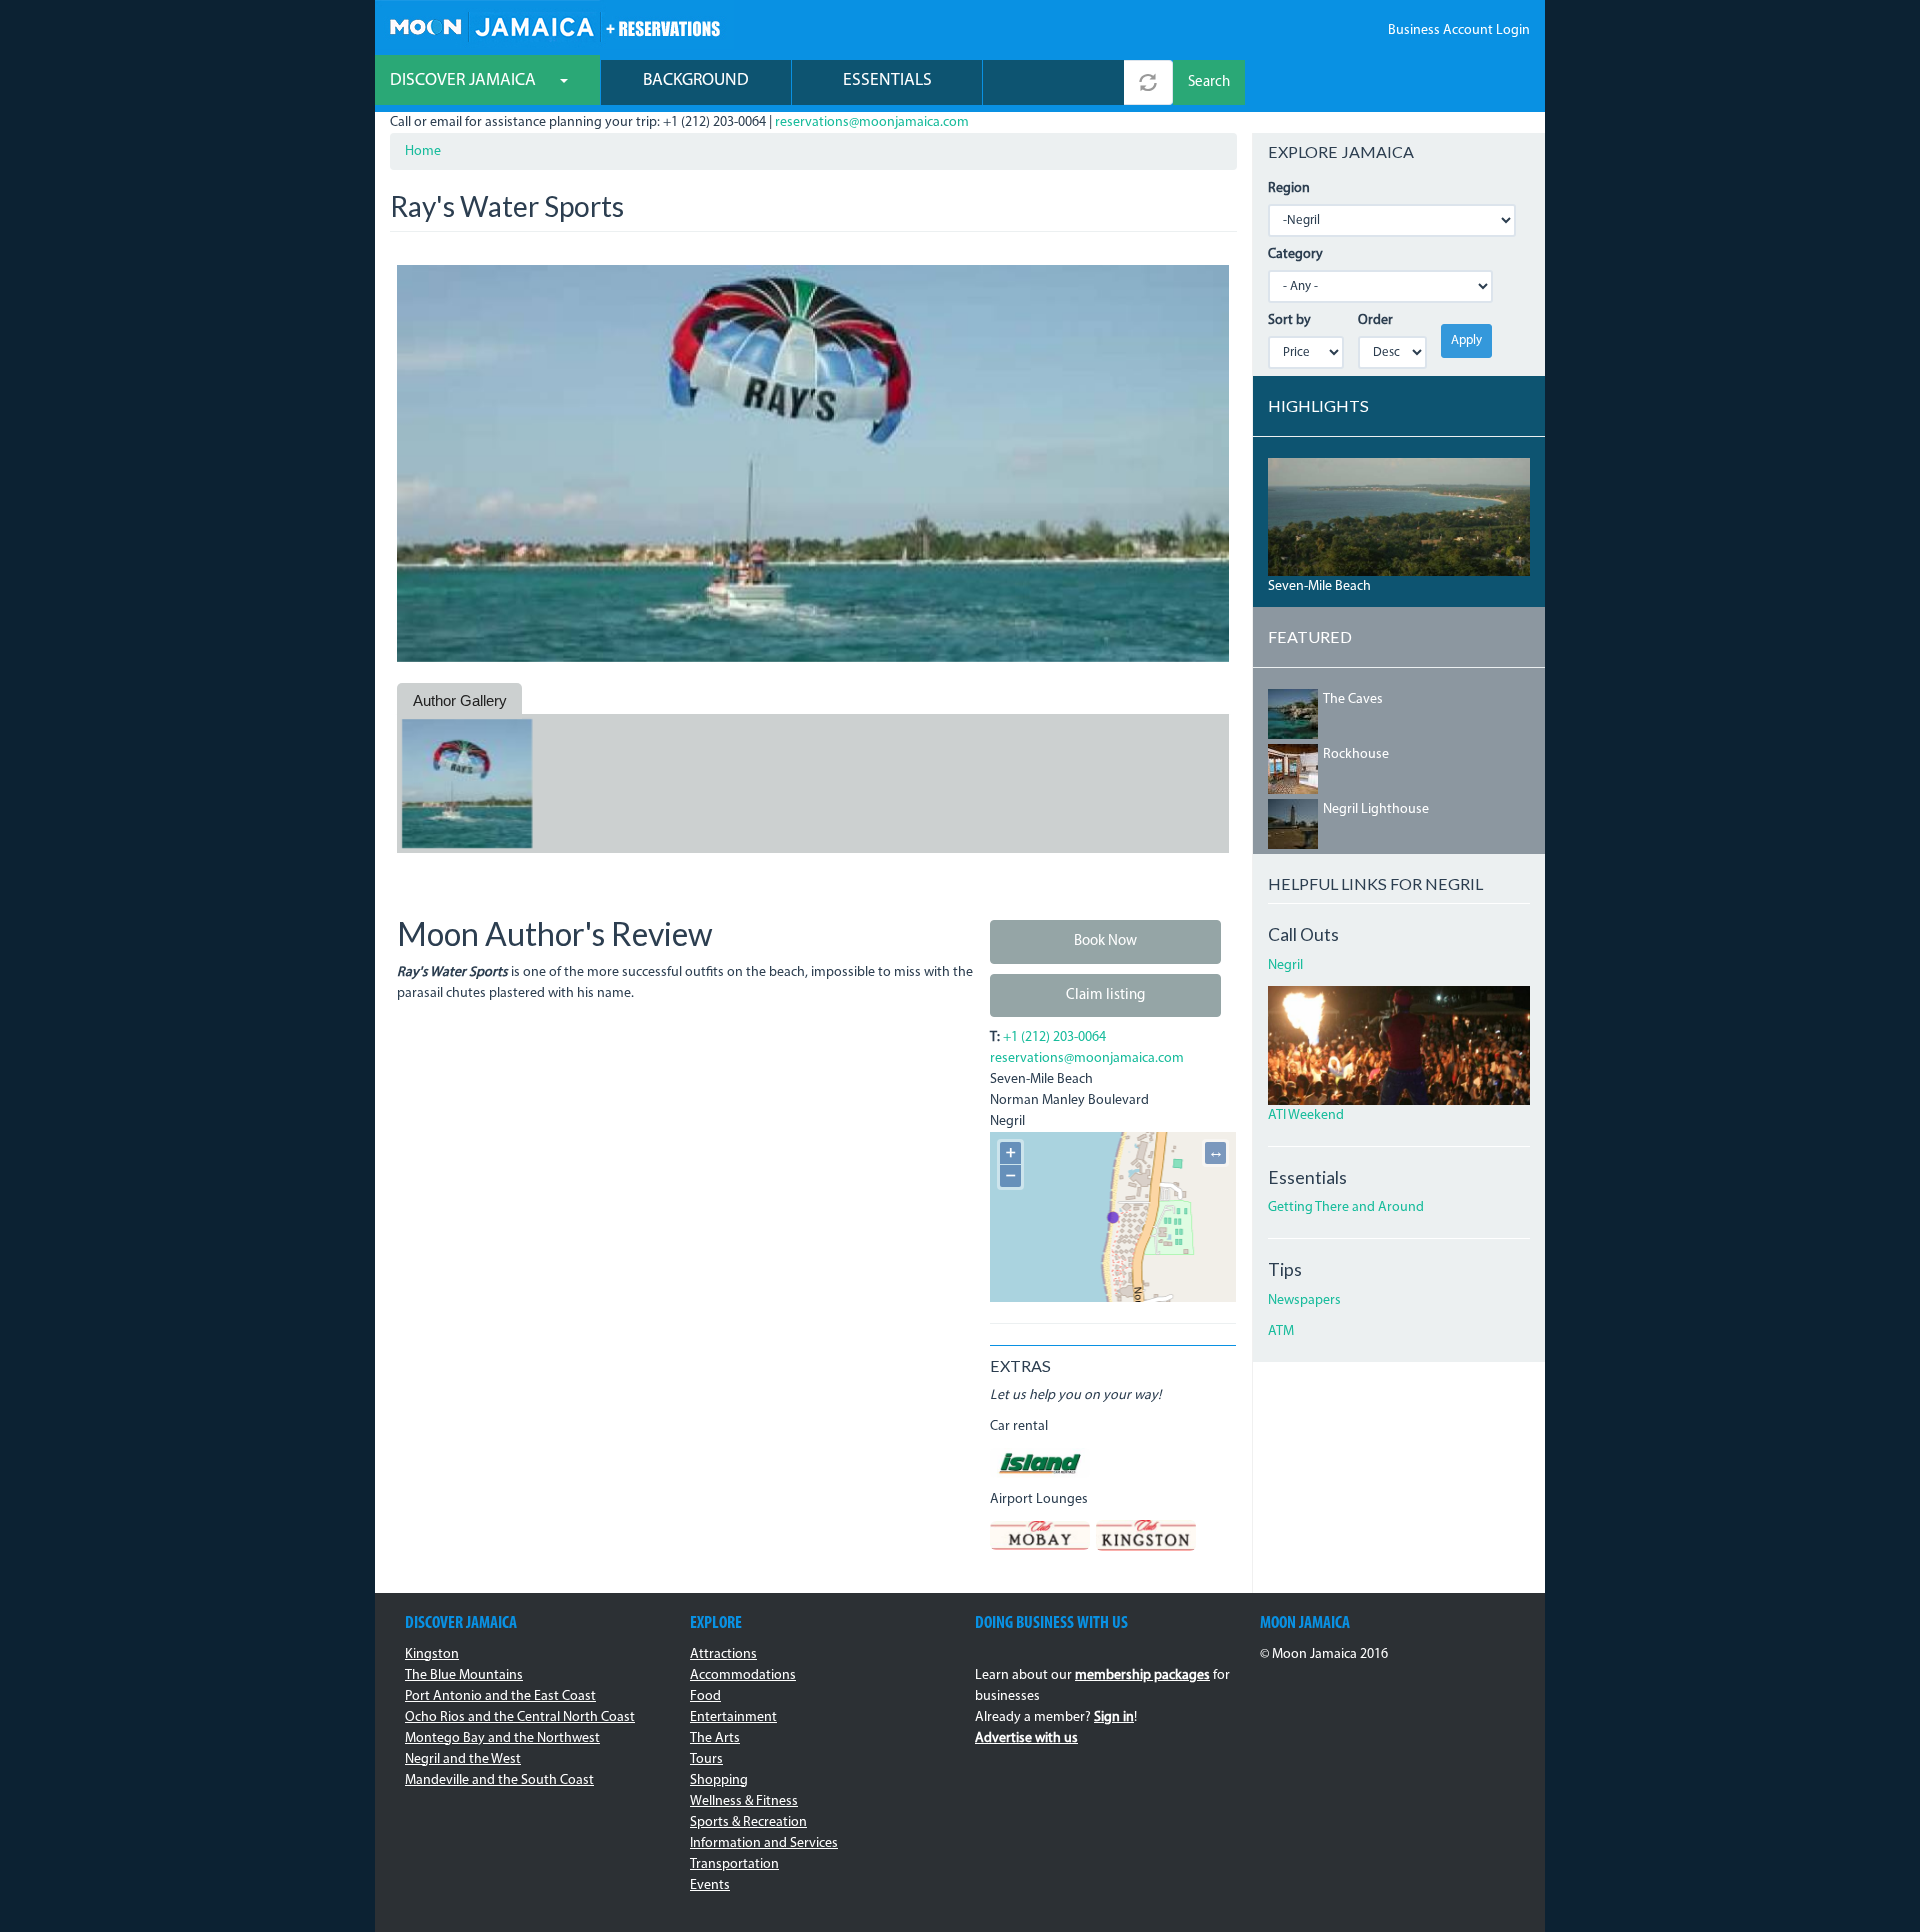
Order (1375, 320)
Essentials (887, 80)
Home (423, 151)
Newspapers (1304, 1300)
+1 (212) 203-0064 (1054, 1037)
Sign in (1114, 1717)
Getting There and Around (1346, 1207)
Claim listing (1105, 995)
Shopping (719, 1780)
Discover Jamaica (465, 80)
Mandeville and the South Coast (499, 1780)
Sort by (1289, 320)
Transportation (734, 1864)
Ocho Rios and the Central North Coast (520, 1717)
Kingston (432, 1654)
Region (1289, 188)
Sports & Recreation (748, 1822)
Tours (706, 1759)
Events (710, 1885)
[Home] (554, 24)
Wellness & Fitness (744, 1801)
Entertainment (733, 1717)
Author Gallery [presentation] (460, 700)
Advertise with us (1026, 1738)
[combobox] (1053, 82)
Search (1209, 82)
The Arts (715, 1738)
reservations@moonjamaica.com (872, 122)
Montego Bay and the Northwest (502, 1738)
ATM (1281, 1331)
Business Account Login (1459, 30)
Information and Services (764, 1843)
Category (1295, 254)
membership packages (1142, 1675)
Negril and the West (463, 1759)
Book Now (1105, 941)
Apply (1466, 340)
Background (696, 80)
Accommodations (743, 1675)
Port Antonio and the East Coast (500, 1696)
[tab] (459, 701)
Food (705, 1696)
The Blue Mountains (464, 1675)
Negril (1285, 965)
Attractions (723, 1654)
